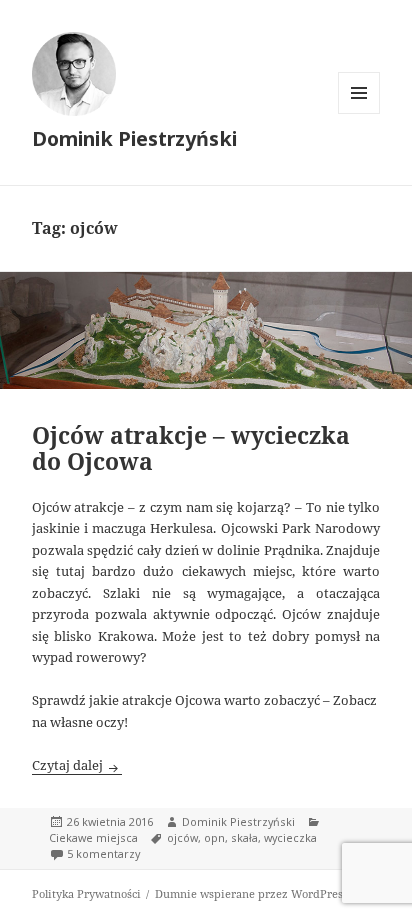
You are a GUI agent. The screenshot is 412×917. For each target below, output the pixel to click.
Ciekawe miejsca (93, 838)
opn (214, 838)
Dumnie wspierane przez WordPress (251, 894)
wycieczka (290, 838)
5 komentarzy (103, 854)
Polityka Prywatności (86, 894)
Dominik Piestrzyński (134, 138)
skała (244, 838)
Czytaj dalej (77, 765)
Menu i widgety (359, 113)
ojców (182, 838)
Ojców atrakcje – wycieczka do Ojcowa (191, 448)
